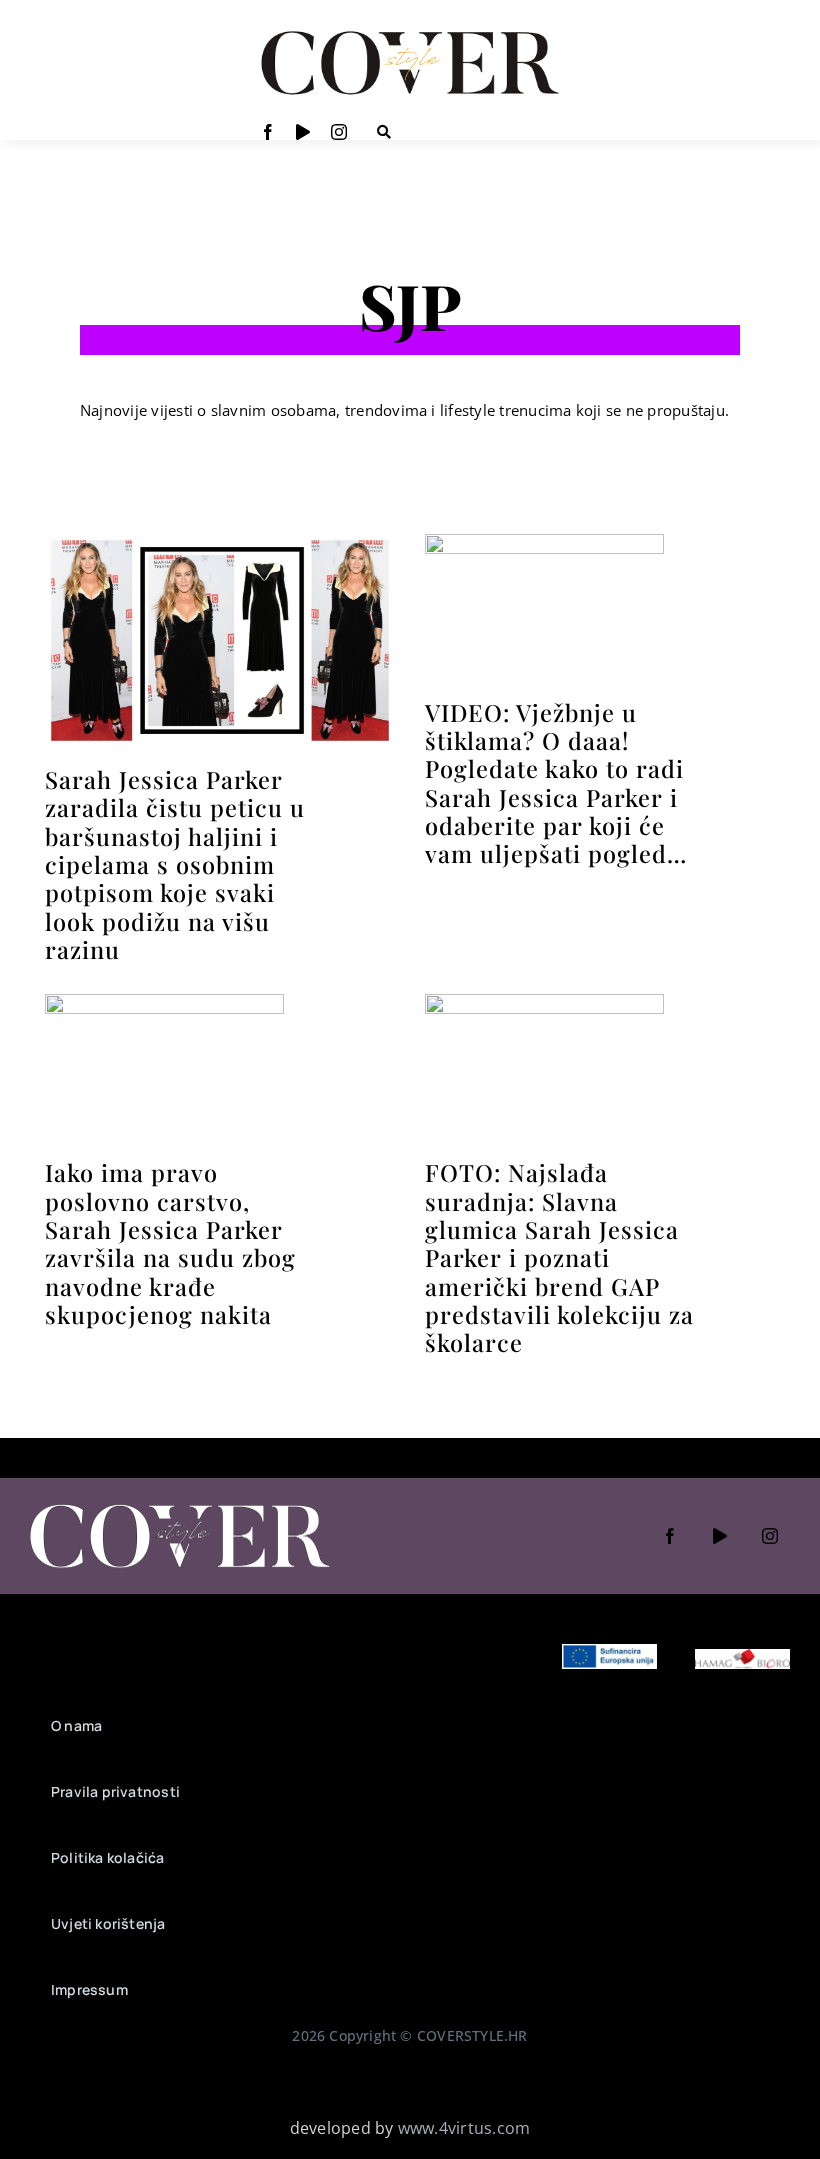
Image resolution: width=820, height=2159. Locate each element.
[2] (164, 1002)
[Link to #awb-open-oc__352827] (384, 132)
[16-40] (220, 542)
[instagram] (339, 132)
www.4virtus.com (464, 2128)
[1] (544, 542)
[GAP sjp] (544, 1002)
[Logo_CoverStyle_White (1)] (180, 1506)
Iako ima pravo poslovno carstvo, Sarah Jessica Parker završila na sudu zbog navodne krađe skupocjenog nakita (170, 1243)
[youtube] (303, 132)
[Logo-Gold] (410, 33)
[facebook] (268, 132)
